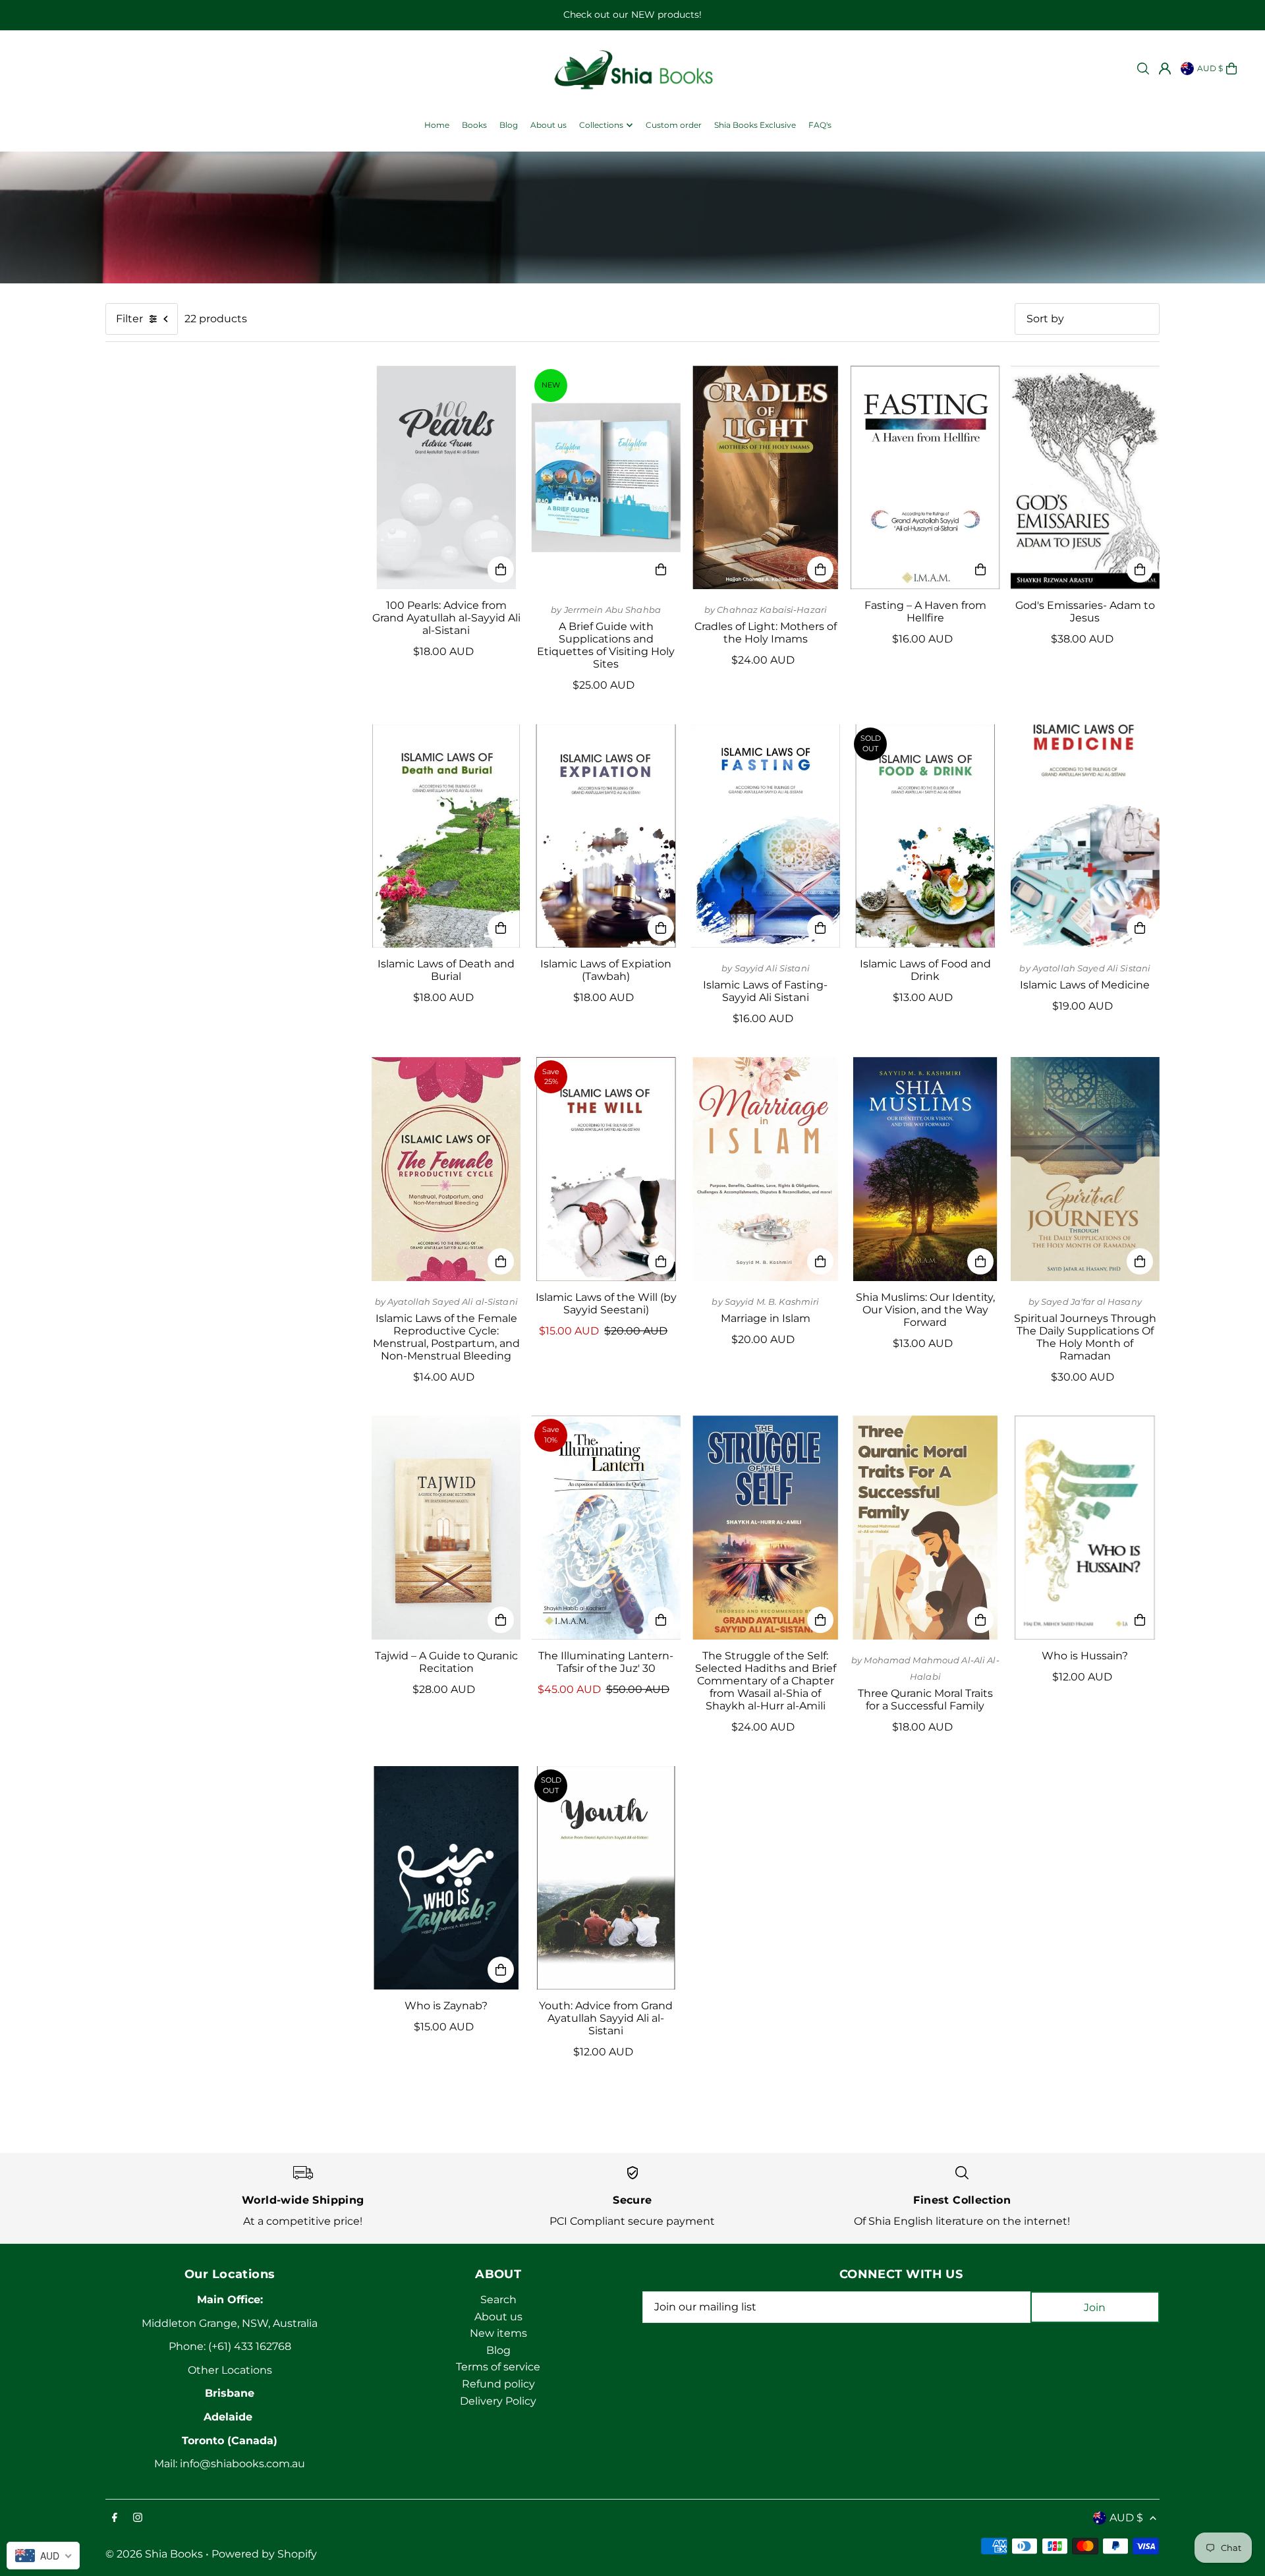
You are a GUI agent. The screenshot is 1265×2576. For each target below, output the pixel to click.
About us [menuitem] (548, 125)
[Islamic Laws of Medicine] (1085, 836)
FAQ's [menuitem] (820, 125)
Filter (129, 319)
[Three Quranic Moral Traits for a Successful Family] (925, 1528)
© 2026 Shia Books (154, 2554)
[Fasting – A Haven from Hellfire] (925, 478)
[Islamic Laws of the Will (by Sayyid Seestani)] (605, 1169)
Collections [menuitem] (601, 125)
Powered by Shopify (264, 2554)
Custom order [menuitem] (674, 125)
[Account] (1165, 69)
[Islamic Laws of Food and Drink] (925, 836)
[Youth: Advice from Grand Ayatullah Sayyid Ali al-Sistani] (605, 1878)
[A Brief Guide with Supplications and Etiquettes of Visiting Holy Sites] (605, 478)
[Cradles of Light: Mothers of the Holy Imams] (766, 478)
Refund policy (498, 2384)
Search (498, 2300)
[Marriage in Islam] (766, 1169)
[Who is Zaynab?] (446, 1878)
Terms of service (498, 2367)
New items (498, 2333)
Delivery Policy (498, 2401)
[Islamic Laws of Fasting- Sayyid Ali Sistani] (766, 836)
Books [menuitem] (474, 125)
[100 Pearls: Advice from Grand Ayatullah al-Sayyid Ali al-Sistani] (446, 478)
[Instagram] (138, 2518)
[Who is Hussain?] (1085, 1528)
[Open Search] (1143, 69)
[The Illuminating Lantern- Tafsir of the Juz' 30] (605, 1528)
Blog (498, 2350)
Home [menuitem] (437, 125)
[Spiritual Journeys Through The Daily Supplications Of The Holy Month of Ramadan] (1085, 1169)
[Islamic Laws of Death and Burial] (446, 836)
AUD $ (1210, 68)
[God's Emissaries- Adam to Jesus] (1085, 478)
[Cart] (1231, 69)
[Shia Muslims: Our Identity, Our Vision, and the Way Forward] (925, 1169)
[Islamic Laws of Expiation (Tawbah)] (605, 836)
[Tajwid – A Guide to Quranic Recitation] (446, 1528)
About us (498, 2317)
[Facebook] (115, 2518)
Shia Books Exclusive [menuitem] (755, 125)
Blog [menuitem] (509, 125)
